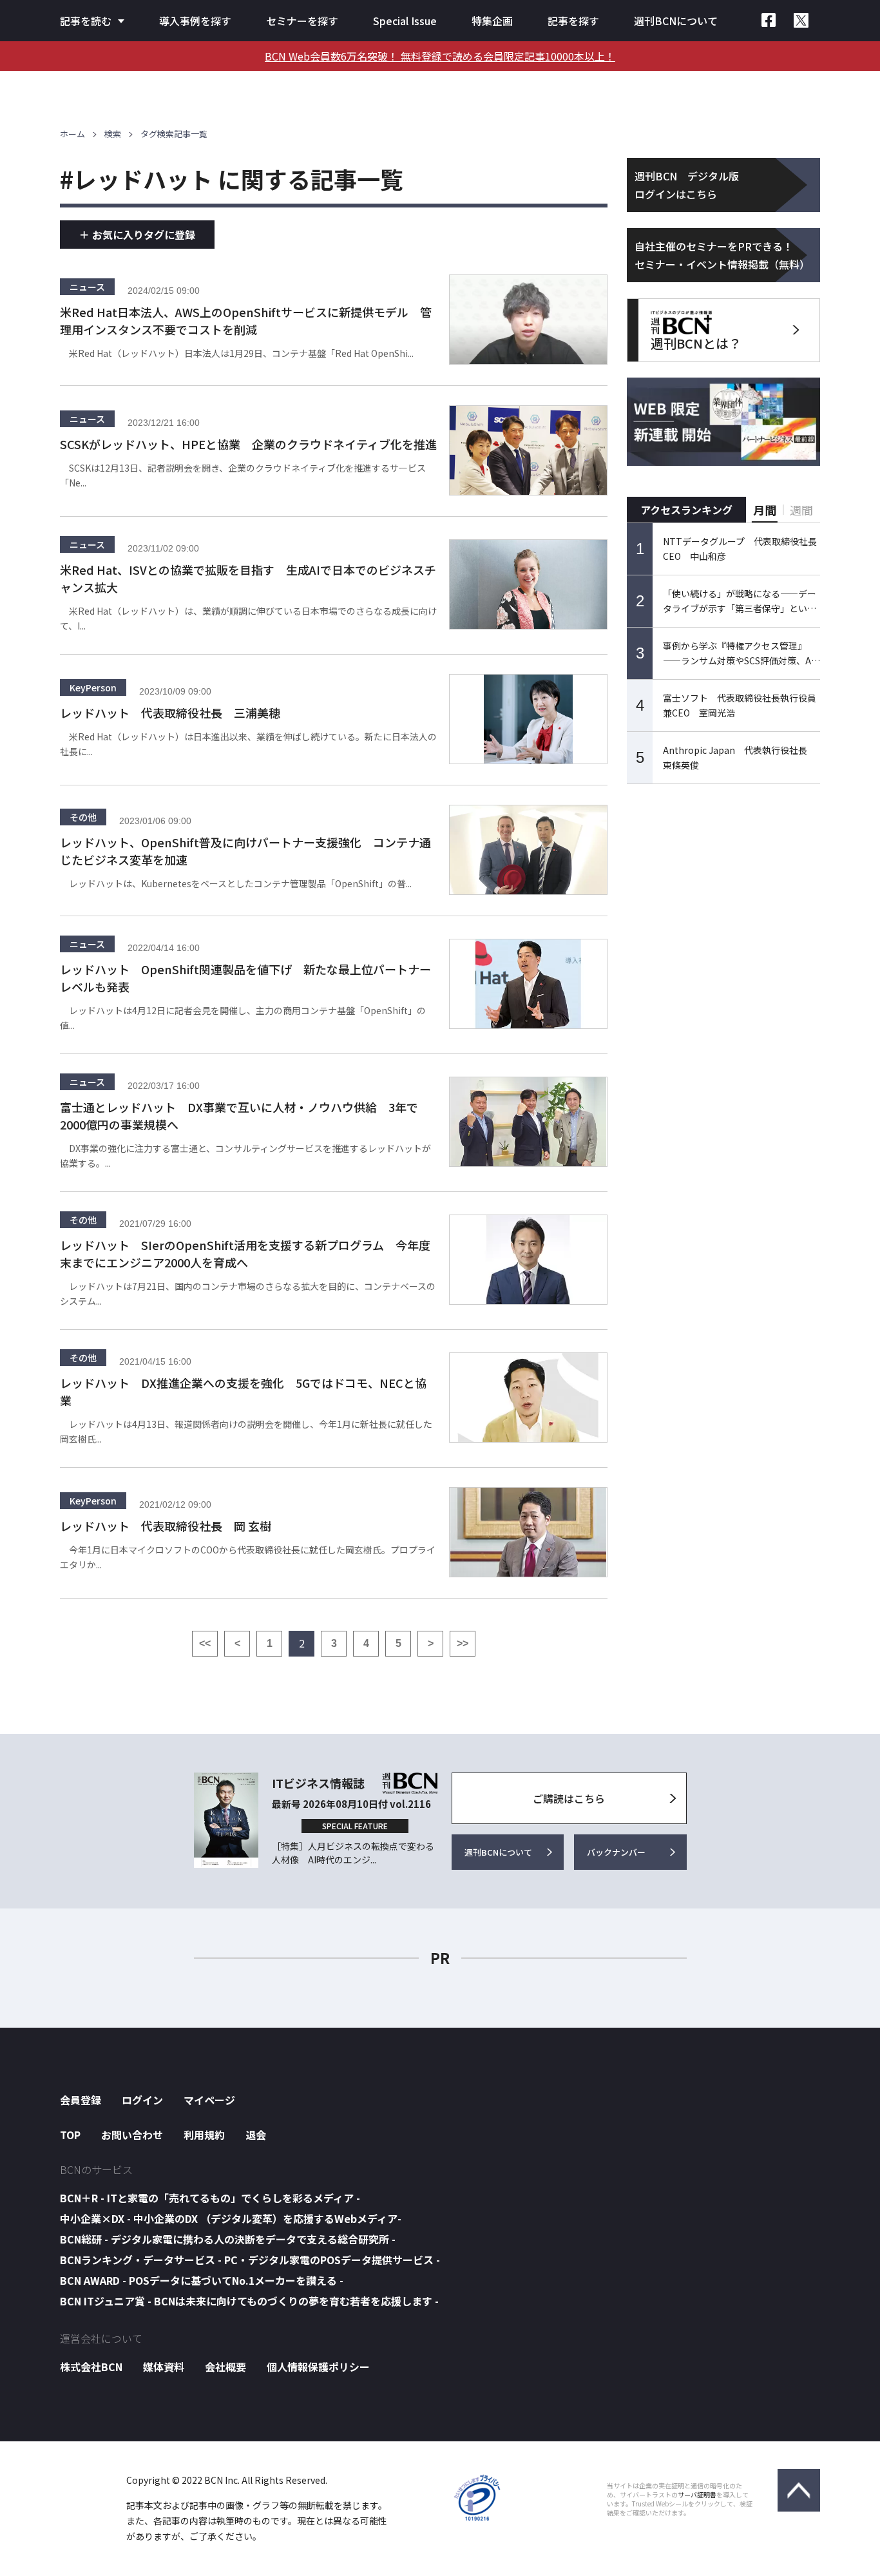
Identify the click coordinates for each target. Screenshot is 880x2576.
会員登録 (81, 2100)
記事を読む (86, 21)
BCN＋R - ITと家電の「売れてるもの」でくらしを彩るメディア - (210, 2198)
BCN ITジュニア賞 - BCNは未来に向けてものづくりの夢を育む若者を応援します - (249, 2301)
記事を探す (573, 21)
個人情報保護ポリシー (318, 2367)
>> (463, 1643)
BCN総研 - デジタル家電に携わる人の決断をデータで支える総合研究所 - (228, 2239)
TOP (70, 2135)
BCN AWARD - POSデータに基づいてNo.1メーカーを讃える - (202, 2280)
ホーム (72, 134)
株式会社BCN (91, 2367)
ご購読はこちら (569, 1798)
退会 (256, 2135)
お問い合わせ (132, 2135)
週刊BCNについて (676, 21)
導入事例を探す (195, 21)
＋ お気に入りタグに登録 (137, 235)
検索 (113, 134)
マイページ (209, 2100)
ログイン (142, 2100)
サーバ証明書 (697, 2495)
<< (205, 1643)
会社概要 (225, 2367)
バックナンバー (616, 1852)
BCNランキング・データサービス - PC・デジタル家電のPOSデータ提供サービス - (250, 2260)
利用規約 (204, 2135)
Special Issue (405, 21)
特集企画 (492, 21)
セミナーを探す (302, 21)
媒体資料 (164, 2367)
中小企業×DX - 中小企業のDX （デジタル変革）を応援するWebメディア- (231, 2218)
